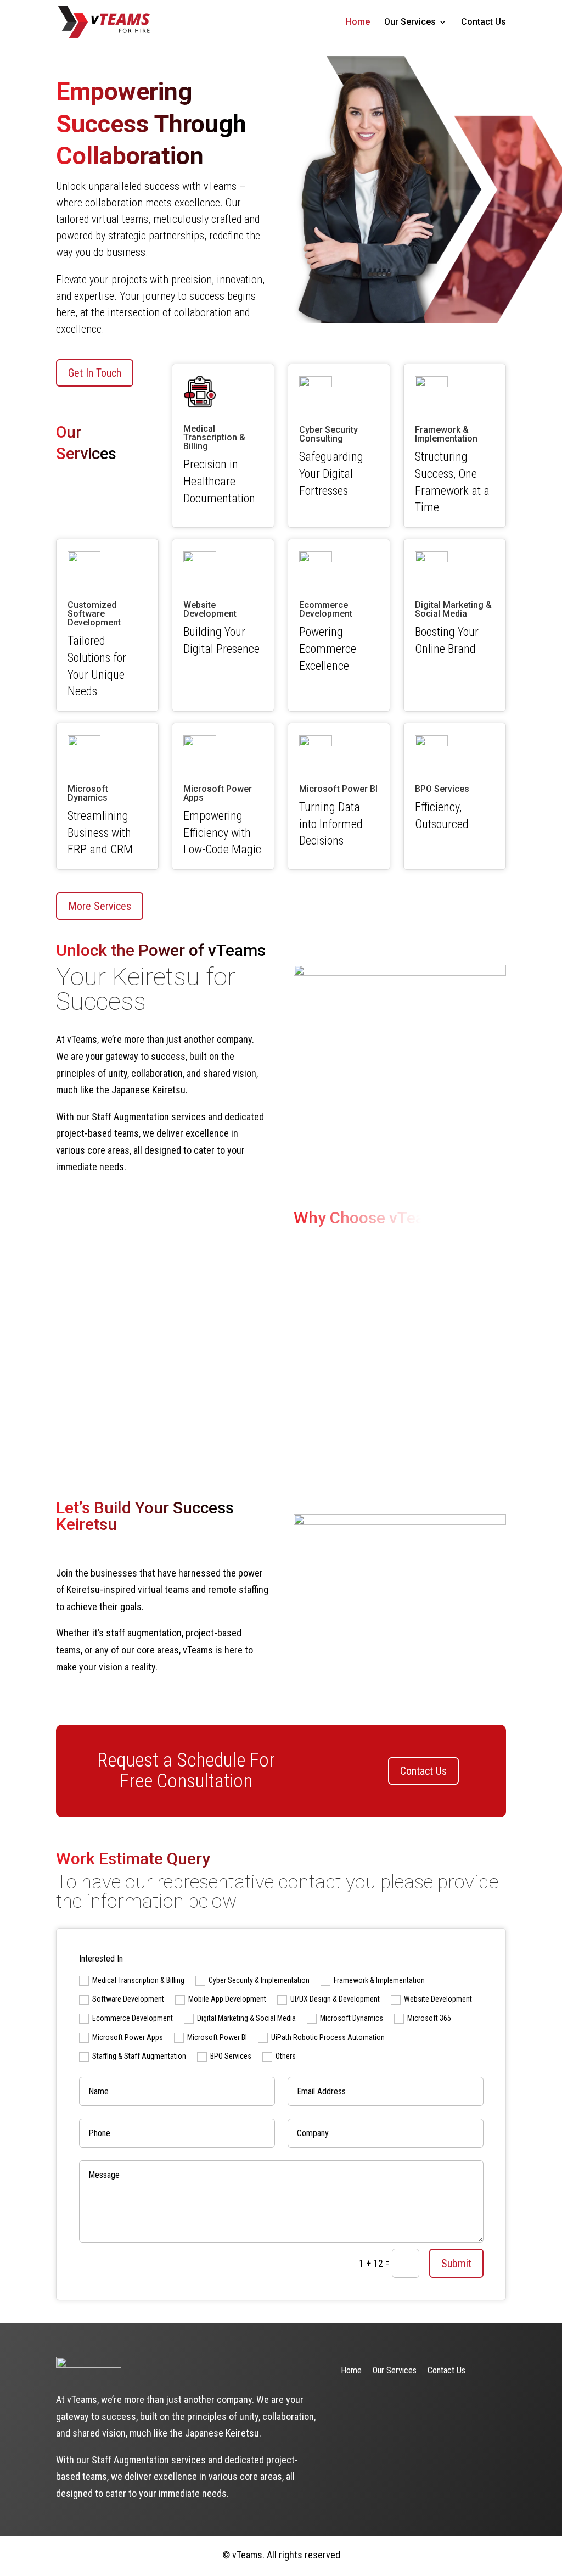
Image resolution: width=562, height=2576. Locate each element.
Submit (456, 2264)
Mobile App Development (227, 1999)
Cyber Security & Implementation (259, 1980)
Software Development (128, 1999)
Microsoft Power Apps (128, 2037)
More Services (100, 906)
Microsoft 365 (429, 2018)
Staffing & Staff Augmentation (139, 2056)
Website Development (438, 1999)
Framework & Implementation (379, 1980)
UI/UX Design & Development (335, 1999)
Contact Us (484, 23)
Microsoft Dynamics (352, 2018)
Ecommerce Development (133, 2018)
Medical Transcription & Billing (138, 1980)
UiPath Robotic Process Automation (328, 2037)
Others (286, 2056)
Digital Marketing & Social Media (246, 2018)
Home (358, 23)
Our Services (410, 23)
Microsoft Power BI (217, 2037)
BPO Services (231, 2056)
